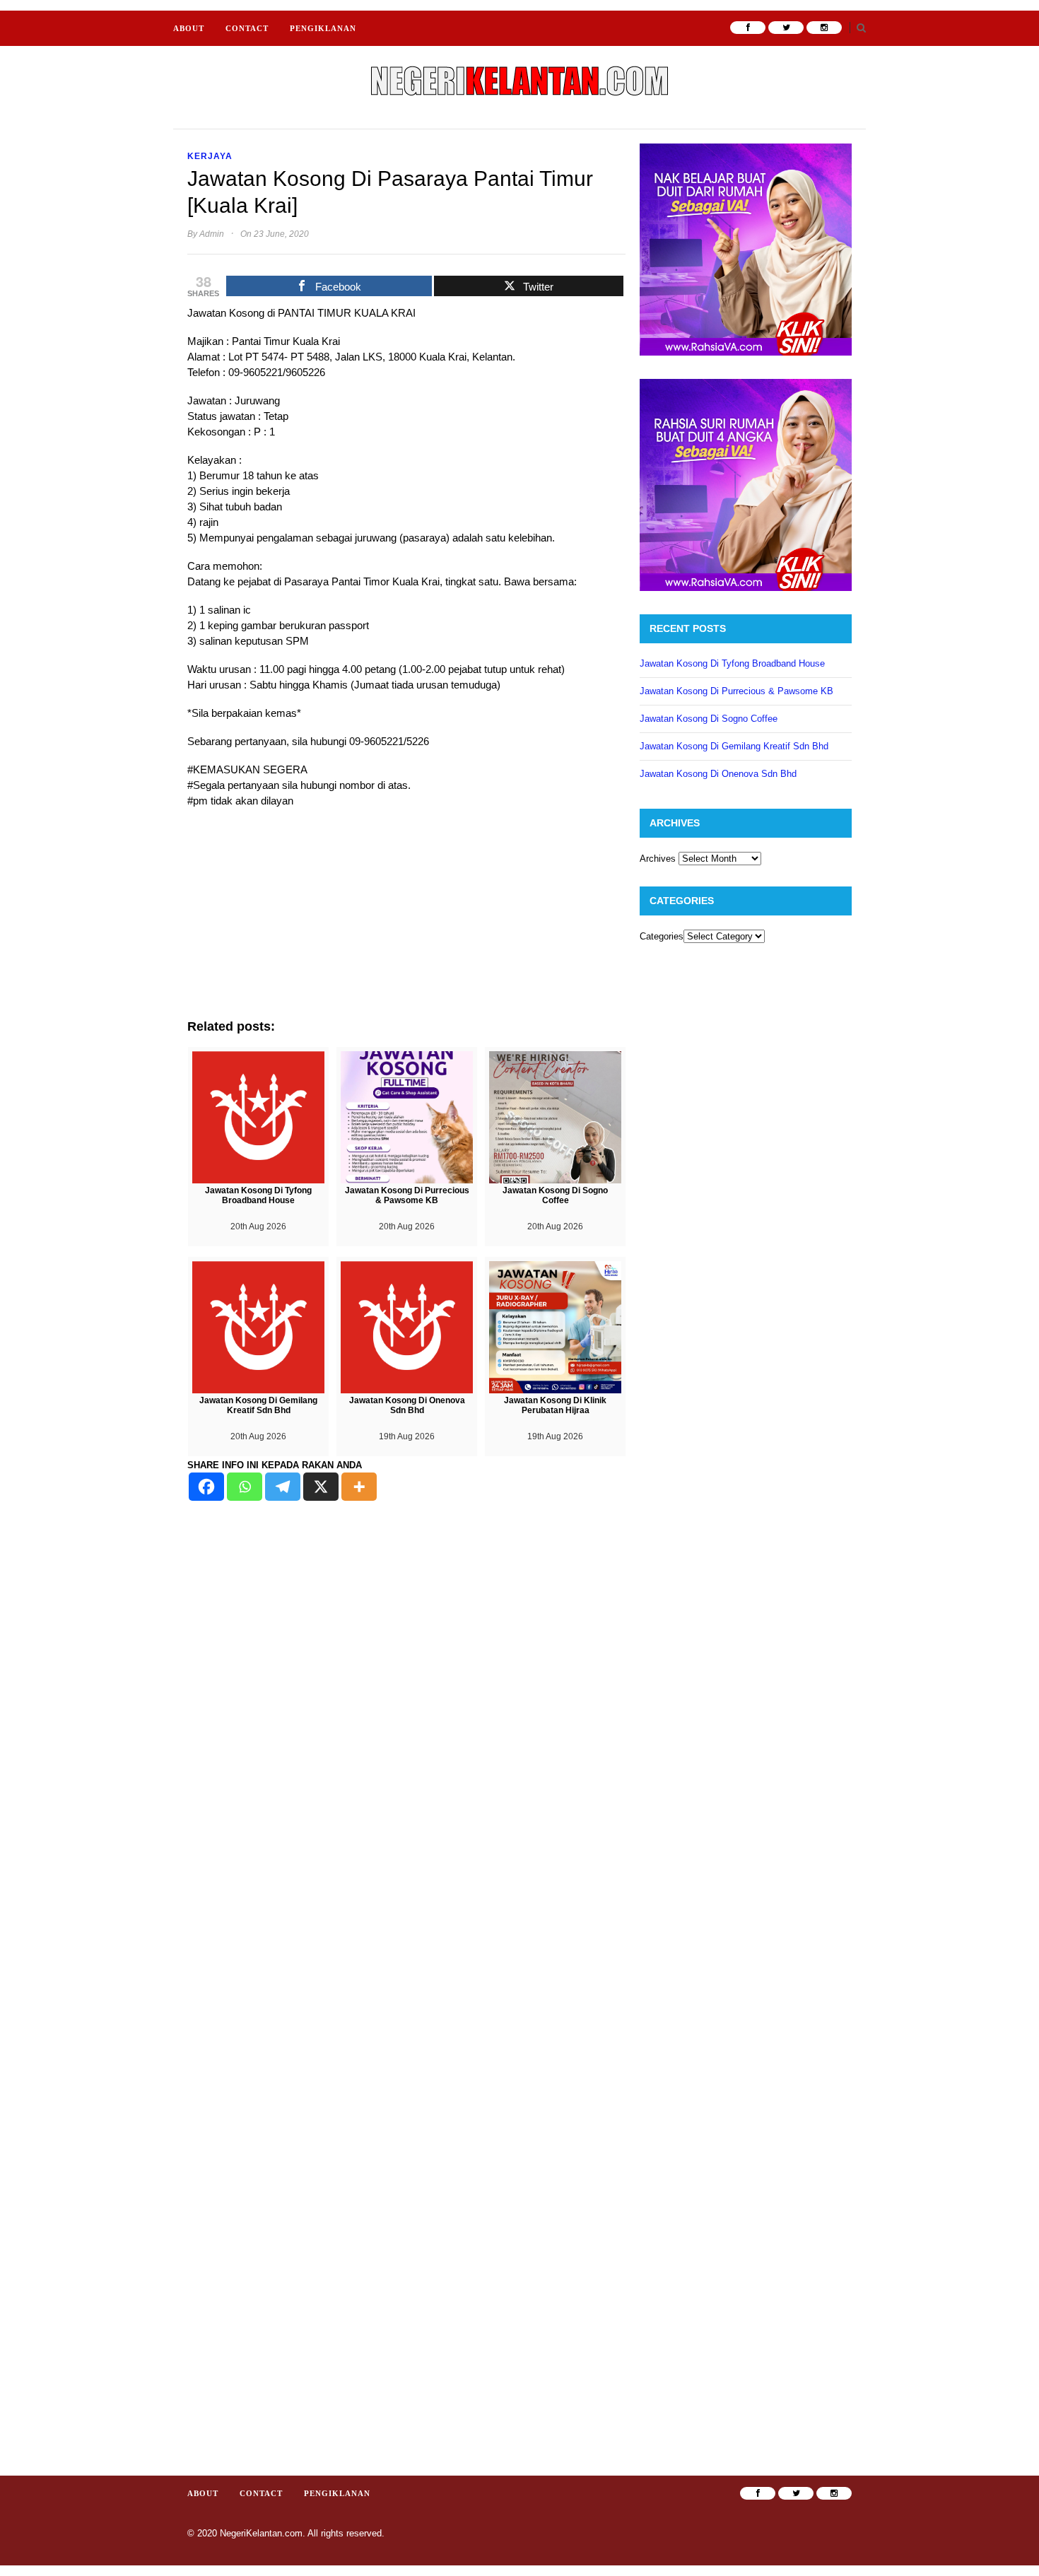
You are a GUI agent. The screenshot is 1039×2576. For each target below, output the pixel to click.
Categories (662, 936)
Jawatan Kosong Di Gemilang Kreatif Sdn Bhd (734, 746)
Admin (212, 234)
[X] (321, 1487)
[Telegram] (283, 1487)
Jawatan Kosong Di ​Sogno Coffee (709, 719)
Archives (658, 859)
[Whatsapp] (245, 1487)
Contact (247, 28)
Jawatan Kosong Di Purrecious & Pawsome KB (736, 691)
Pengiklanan (323, 28)
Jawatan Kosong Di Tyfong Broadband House (732, 663)
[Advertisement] (406, 920)
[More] (359, 1487)
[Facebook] (206, 1487)
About (189, 28)
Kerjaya (210, 156)
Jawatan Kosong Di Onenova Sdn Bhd (718, 774)
